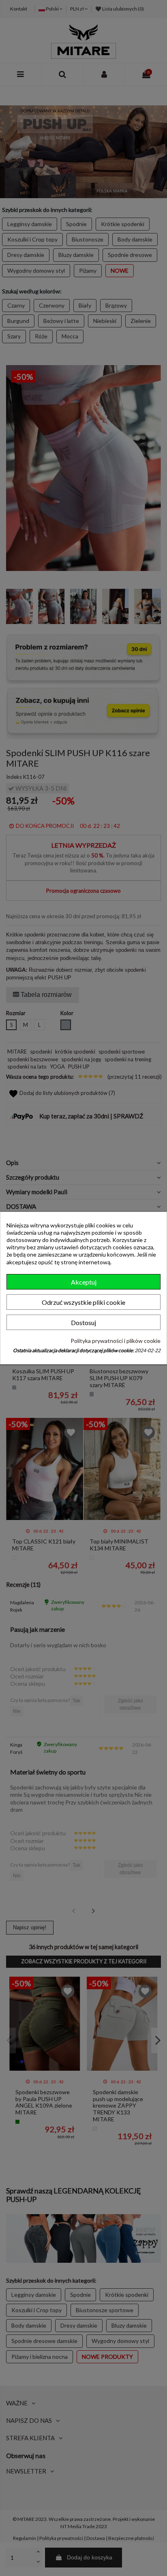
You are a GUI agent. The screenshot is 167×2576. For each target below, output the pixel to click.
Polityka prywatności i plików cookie (116, 1341)
